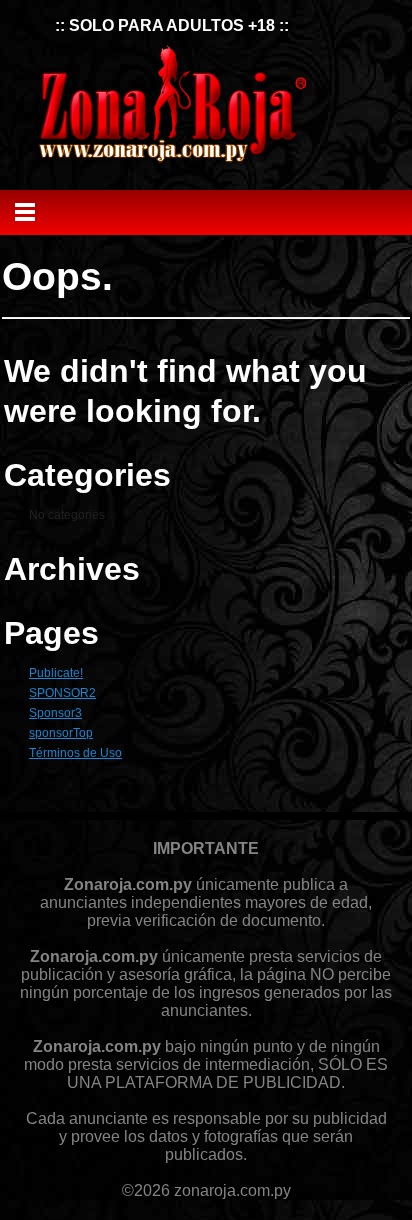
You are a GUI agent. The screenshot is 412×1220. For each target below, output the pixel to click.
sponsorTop (61, 733)
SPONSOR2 (62, 693)
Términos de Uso (75, 753)
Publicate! (56, 673)
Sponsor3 (55, 713)
